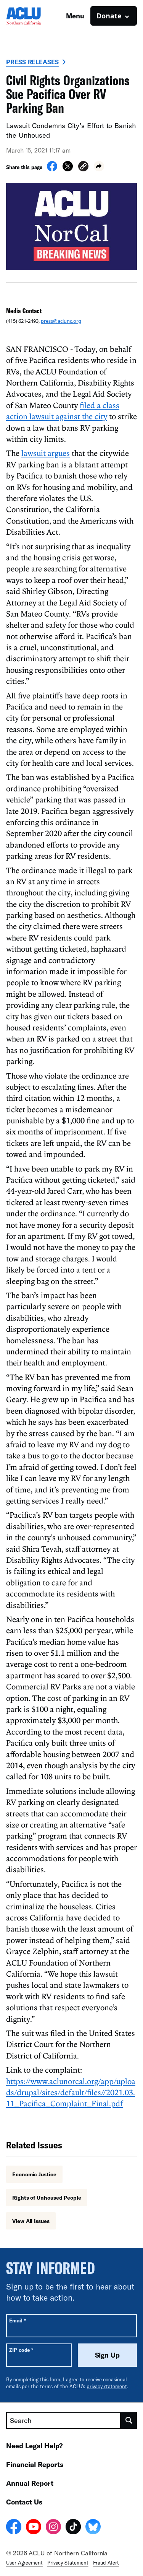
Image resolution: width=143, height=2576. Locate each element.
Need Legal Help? (35, 2446)
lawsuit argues (46, 453)
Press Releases (32, 62)
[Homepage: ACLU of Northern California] (33, 16)
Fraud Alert (106, 2563)
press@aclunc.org (61, 321)
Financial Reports (35, 2464)
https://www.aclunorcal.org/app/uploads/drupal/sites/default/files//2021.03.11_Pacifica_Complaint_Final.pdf (71, 2092)
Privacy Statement (68, 2563)
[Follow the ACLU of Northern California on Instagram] (53, 2528)
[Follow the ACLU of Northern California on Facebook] (14, 2528)
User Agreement (24, 2563)
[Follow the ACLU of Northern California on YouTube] (34, 2528)
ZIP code (21, 2350)
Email (17, 2320)
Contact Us (24, 2502)
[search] (129, 2420)
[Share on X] (68, 169)
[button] (83, 167)
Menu (75, 16)
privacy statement (107, 2386)
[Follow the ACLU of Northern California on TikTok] (73, 2528)
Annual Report (30, 2483)
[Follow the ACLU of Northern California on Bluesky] (93, 2528)
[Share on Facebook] (52, 169)
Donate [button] (109, 16)
